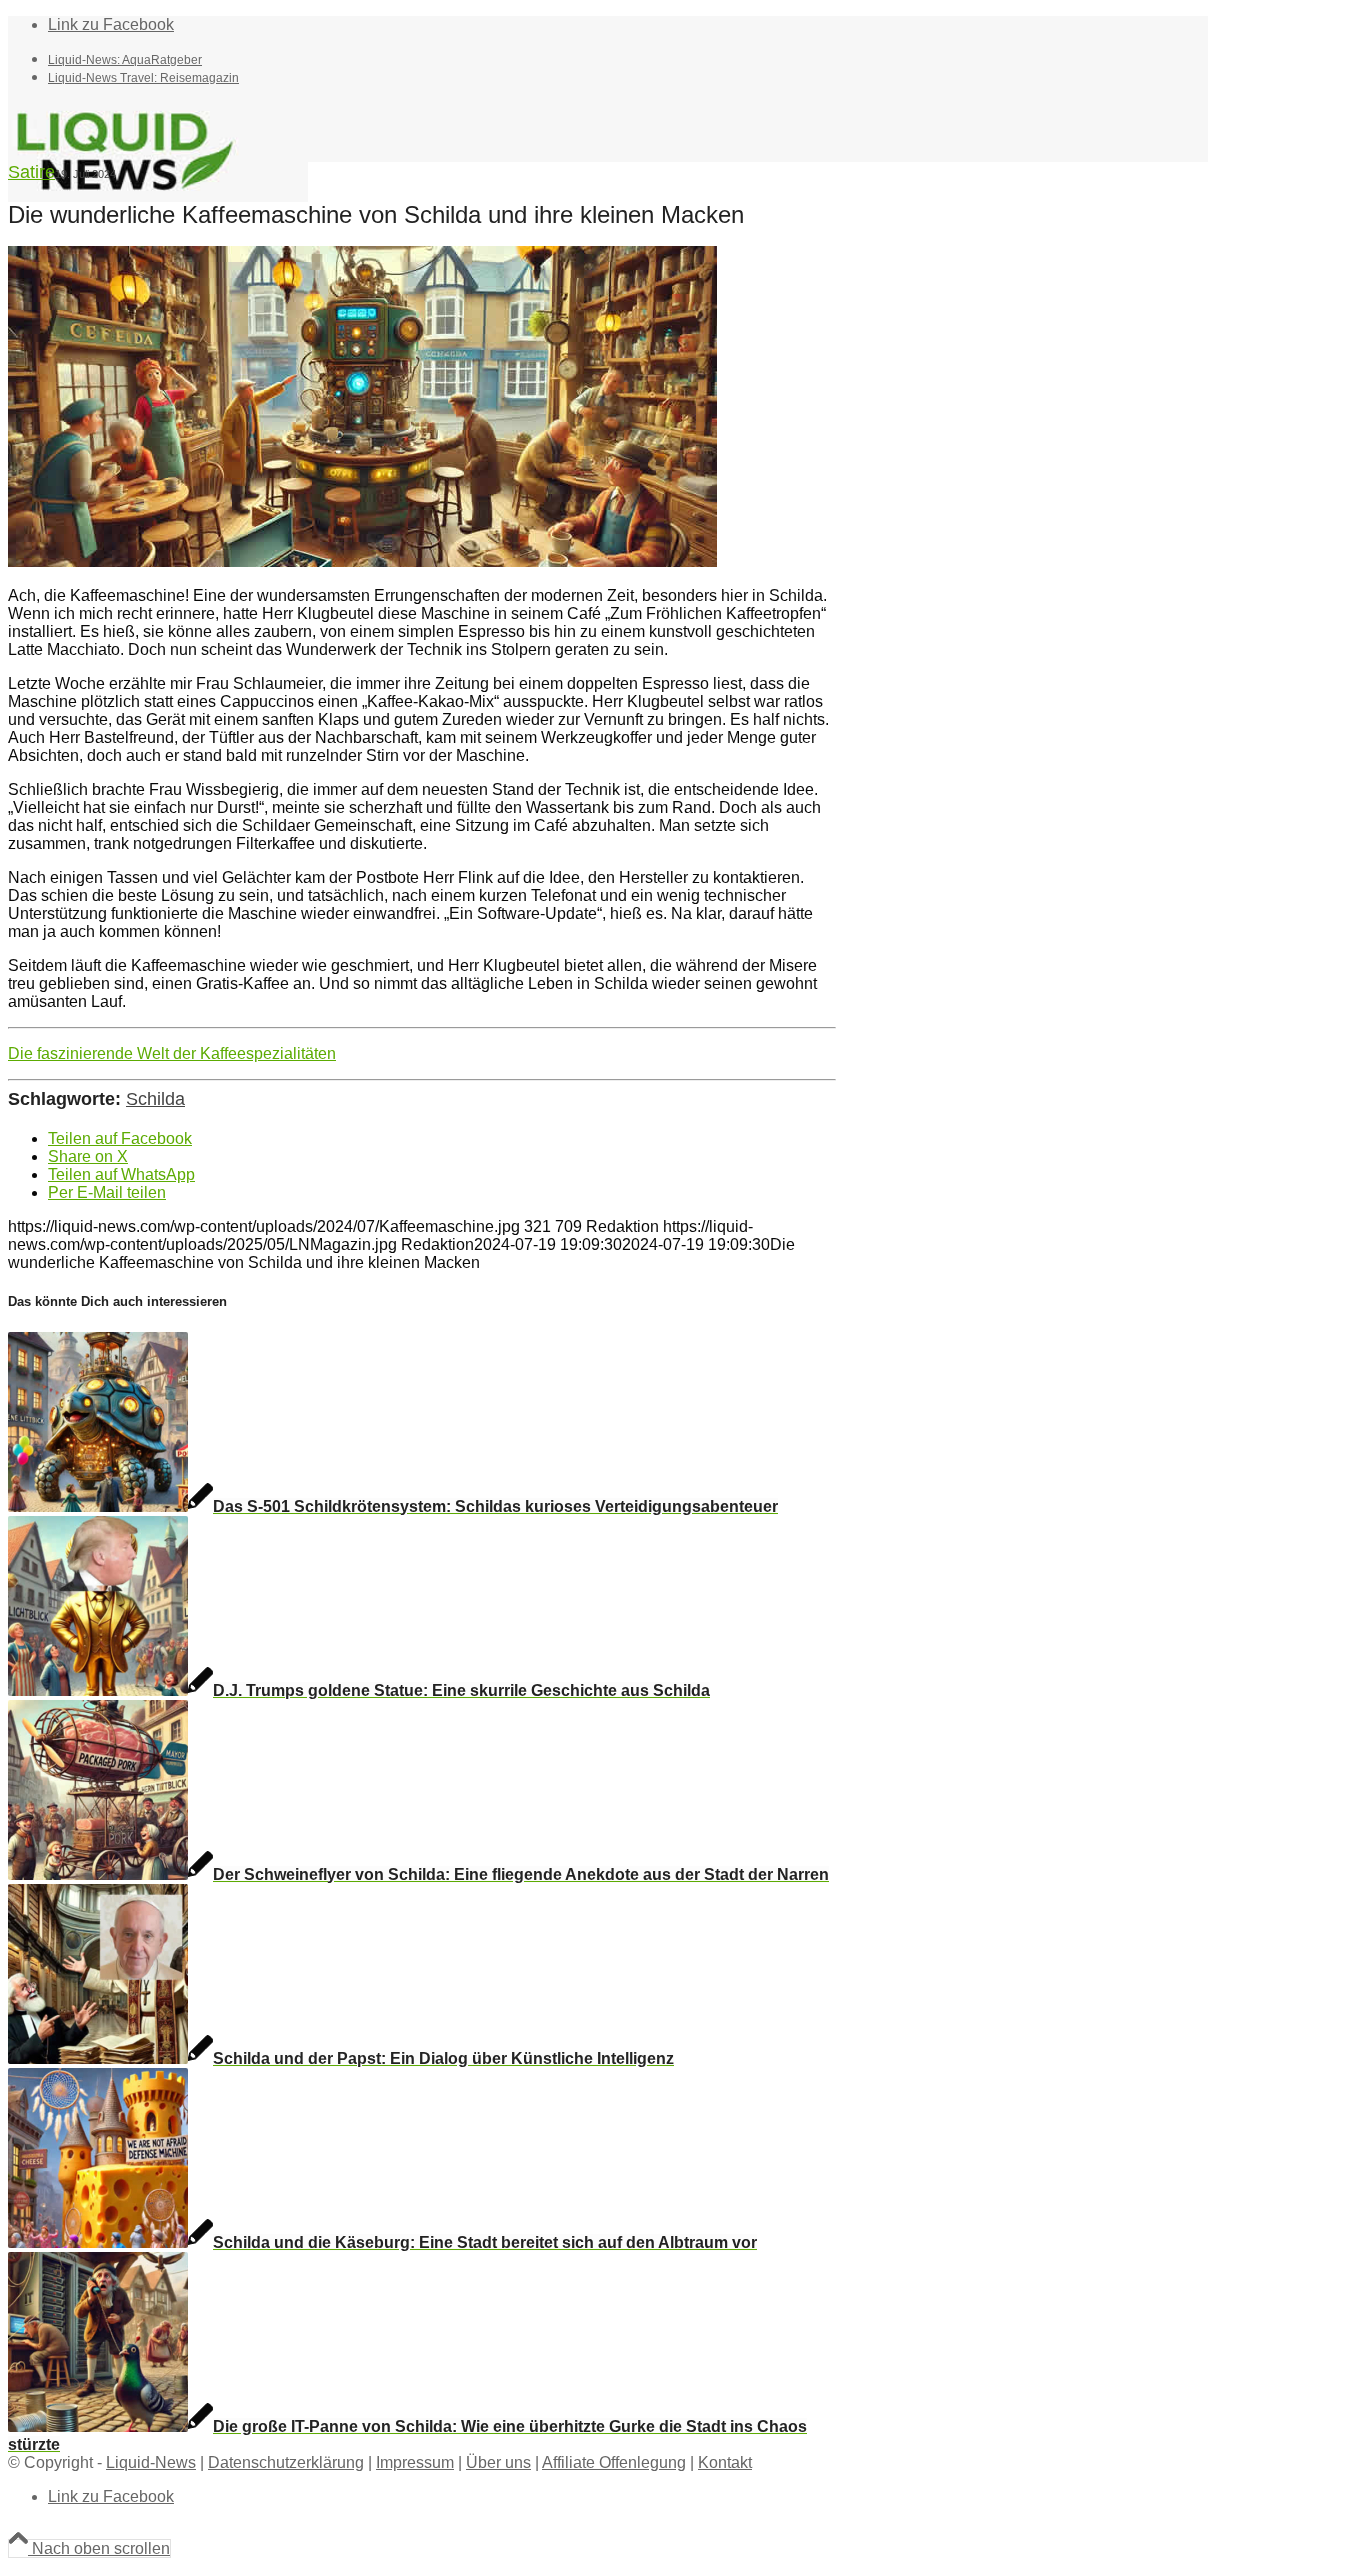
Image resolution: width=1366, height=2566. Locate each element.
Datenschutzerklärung (286, 2462)
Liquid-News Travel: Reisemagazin (143, 78)
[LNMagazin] (158, 196)
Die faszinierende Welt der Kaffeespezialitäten (172, 1053)
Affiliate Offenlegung (614, 2462)
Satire (31, 172)
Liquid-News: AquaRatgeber (125, 60)
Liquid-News (151, 2462)
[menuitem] (628, 59)
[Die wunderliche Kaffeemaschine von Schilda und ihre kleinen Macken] (362, 561)
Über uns (498, 2462)
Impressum (415, 2462)
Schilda (155, 1099)
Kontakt (725, 2462)
